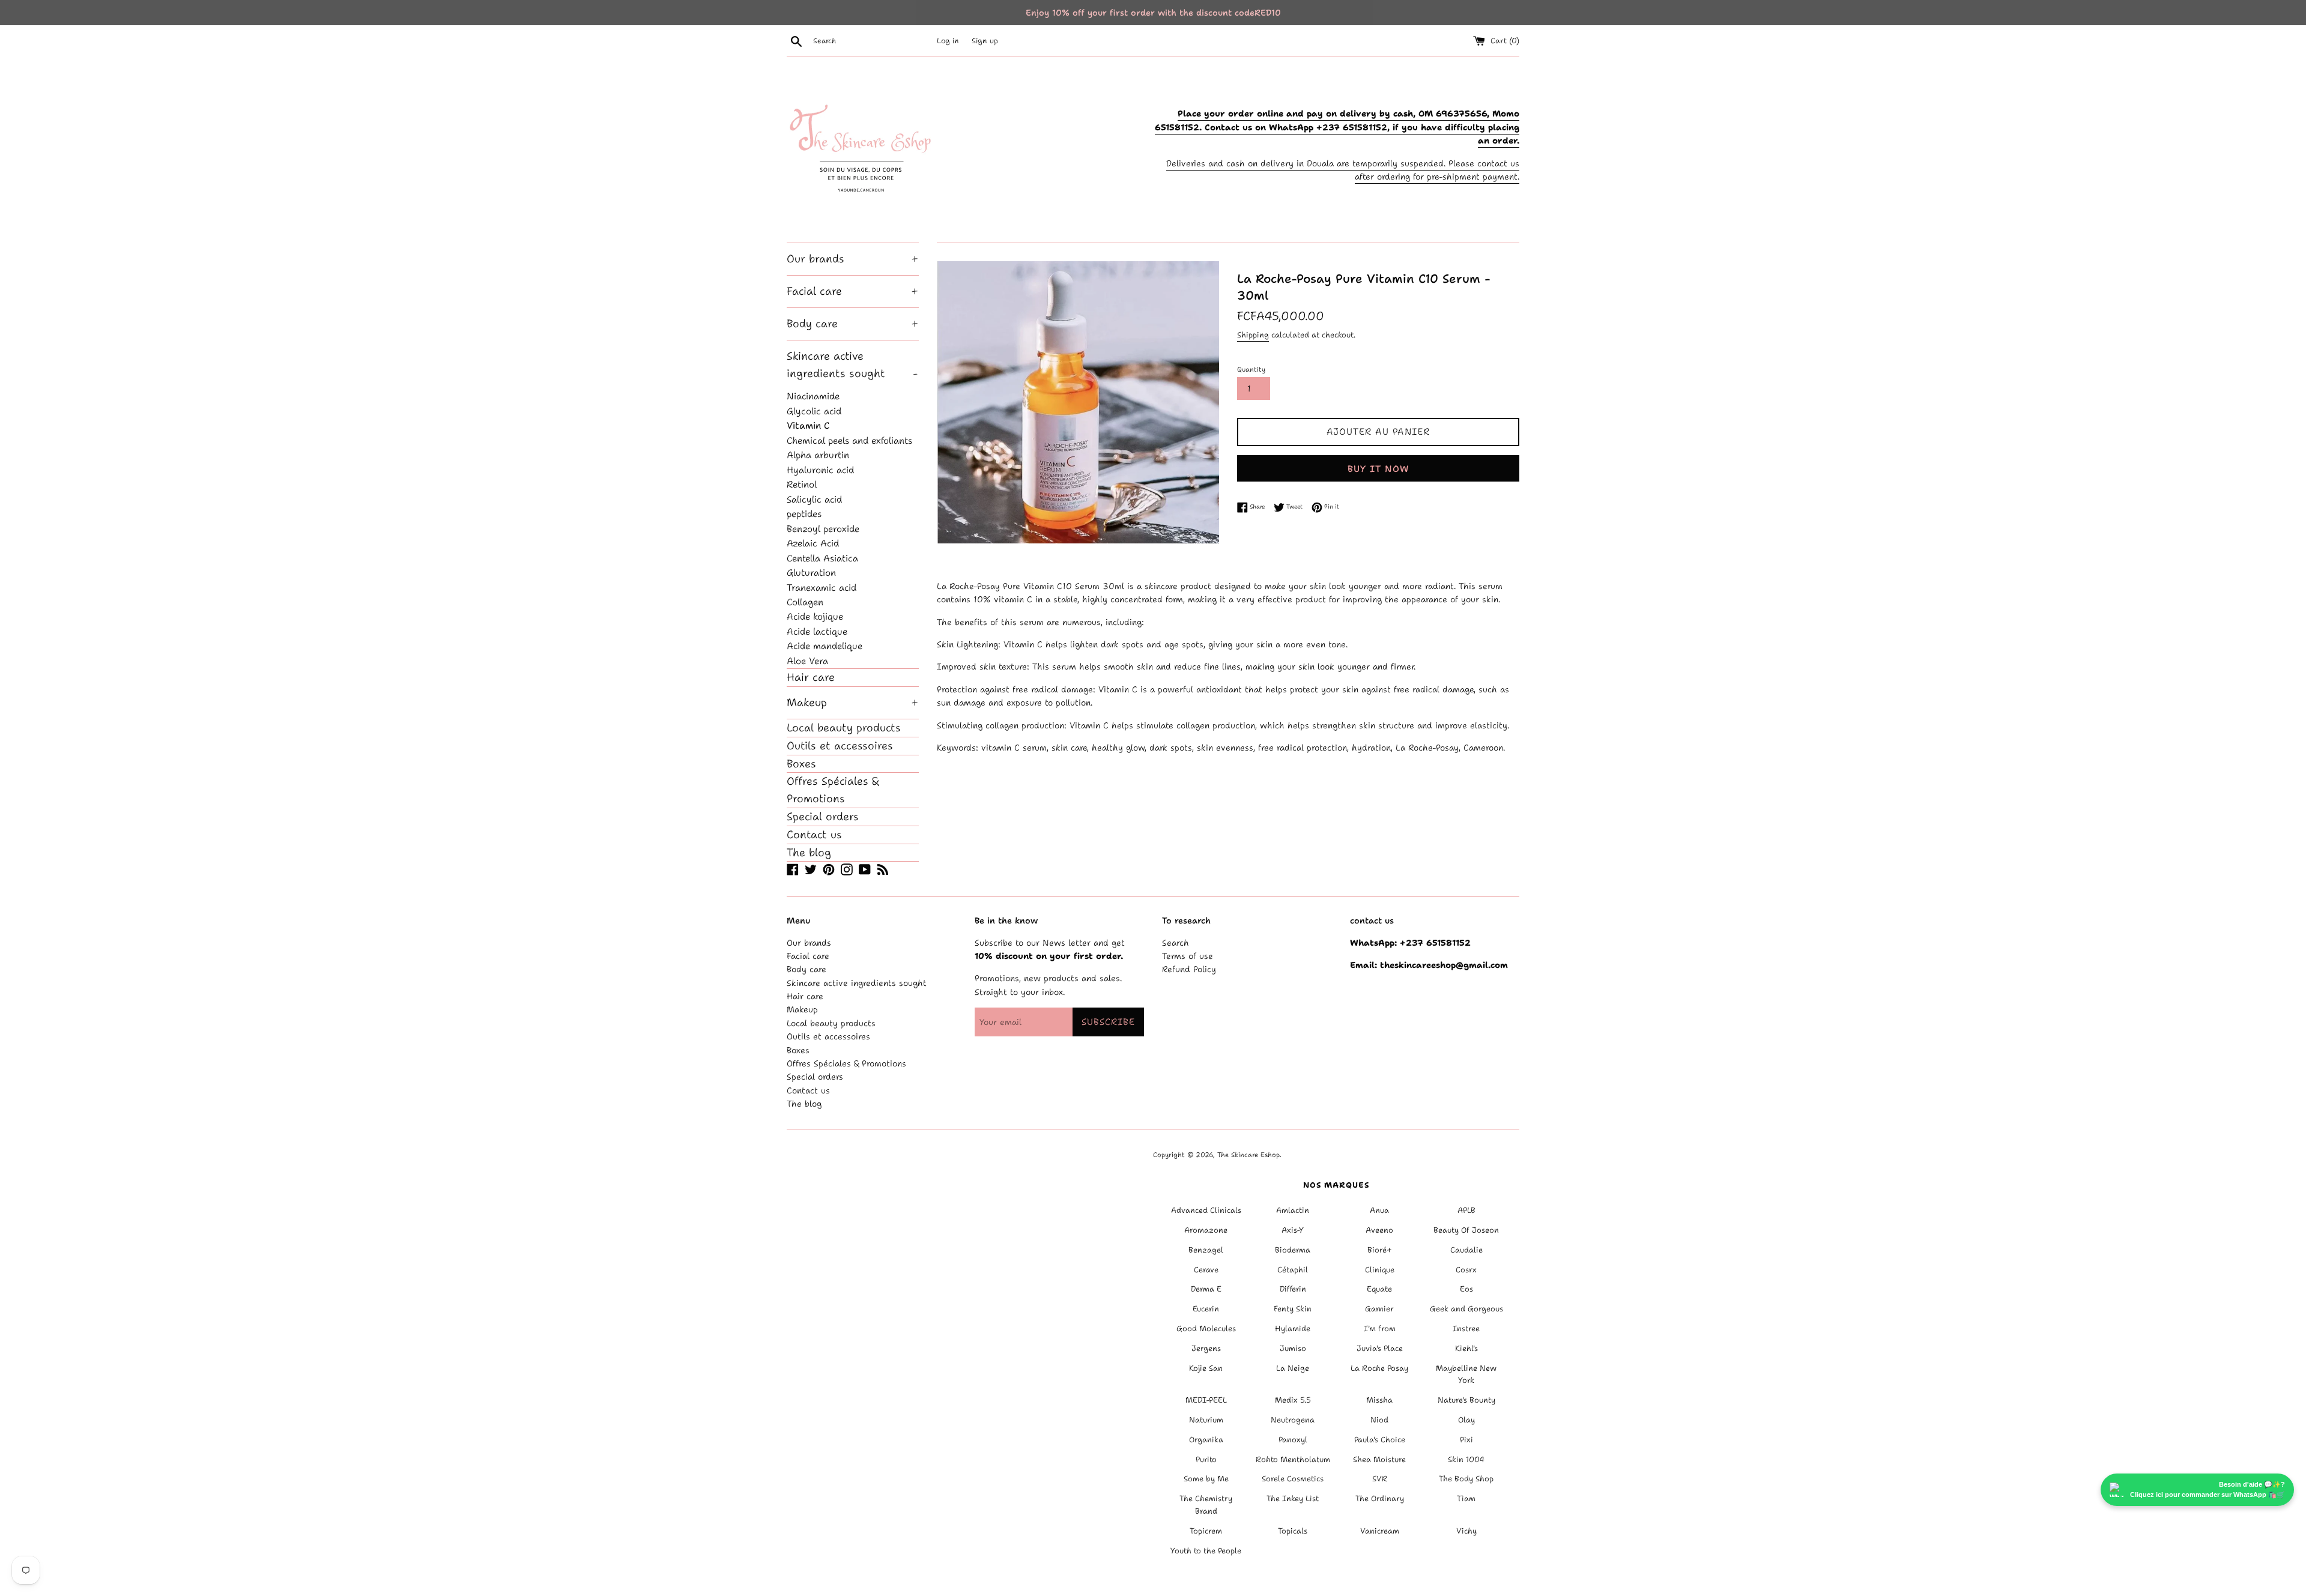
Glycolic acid (814, 411)
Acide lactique (817, 631)
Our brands (853, 259)
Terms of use (1188, 956)
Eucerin (1206, 1309)
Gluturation (811, 573)
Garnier (1379, 1309)
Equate (1379, 1289)
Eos (1466, 1289)
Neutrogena (1293, 1420)
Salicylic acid (814, 499)
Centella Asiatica (822, 558)
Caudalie (1466, 1250)
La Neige (1293, 1368)
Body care (853, 324)
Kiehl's (1466, 1348)
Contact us (814, 835)
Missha (1379, 1400)
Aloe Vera (807, 661)
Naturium (1206, 1420)
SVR (1380, 1479)
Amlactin (1293, 1210)
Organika (1206, 1440)
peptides (804, 514)
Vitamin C (808, 425)
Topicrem (1206, 1531)
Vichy (1466, 1531)
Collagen (805, 602)
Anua (1379, 1210)
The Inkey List (1293, 1498)
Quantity (1251, 370)
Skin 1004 (1466, 1459)
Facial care (853, 291)
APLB (1466, 1210)
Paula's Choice (1380, 1440)
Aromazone (1206, 1230)
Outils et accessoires (840, 746)
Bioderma (1293, 1250)
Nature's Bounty (1466, 1400)
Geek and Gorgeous (1466, 1309)
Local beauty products (844, 728)
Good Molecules (1206, 1328)
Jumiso (1293, 1348)
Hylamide (1293, 1328)
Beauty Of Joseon (1466, 1230)
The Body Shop (1466, 1479)
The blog (809, 853)
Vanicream (1380, 1531)
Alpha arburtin (818, 455)
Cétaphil (1293, 1270)
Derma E (1206, 1289)
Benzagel (1206, 1250)
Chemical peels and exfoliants (849, 440)
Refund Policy (1189, 969)
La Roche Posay (1379, 1368)
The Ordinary (1380, 1498)
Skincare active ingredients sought (852, 365)
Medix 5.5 (1293, 1400)
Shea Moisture (1379, 1459)
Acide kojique (815, 616)
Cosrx (1466, 1270)
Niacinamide (813, 396)
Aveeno (1379, 1230)
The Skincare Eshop (1248, 1155)
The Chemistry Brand (1206, 1505)
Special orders (823, 817)
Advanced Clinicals (1206, 1210)
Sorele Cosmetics (1293, 1479)
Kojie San (1206, 1368)
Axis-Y (1293, 1230)
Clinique (1380, 1270)
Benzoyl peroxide (823, 529)
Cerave (1206, 1270)
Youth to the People (1206, 1551)
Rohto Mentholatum (1293, 1459)
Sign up (985, 41)
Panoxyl (1293, 1440)
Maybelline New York (1466, 1374)
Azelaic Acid (813, 543)
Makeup (853, 703)
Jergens (1206, 1348)
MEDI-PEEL (1206, 1400)
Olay (1466, 1420)
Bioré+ (1380, 1250)
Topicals (1293, 1531)
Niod (1379, 1420)
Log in (948, 41)
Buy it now (1378, 469)
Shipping (1253, 335)
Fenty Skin (1293, 1309)
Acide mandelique (825, 646)
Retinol (802, 484)
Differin (1293, 1289)
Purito (1206, 1459)
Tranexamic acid (822, 588)
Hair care (811, 677)
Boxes (801, 764)
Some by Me (1206, 1479)
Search (1176, 943)
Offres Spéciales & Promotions (833, 790)
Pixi (1466, 1440)
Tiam (1466, 1498)
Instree (1466, 1328)
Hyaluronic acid (820, 470)
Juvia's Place (1380, 1348)
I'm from (1380, 1328)
